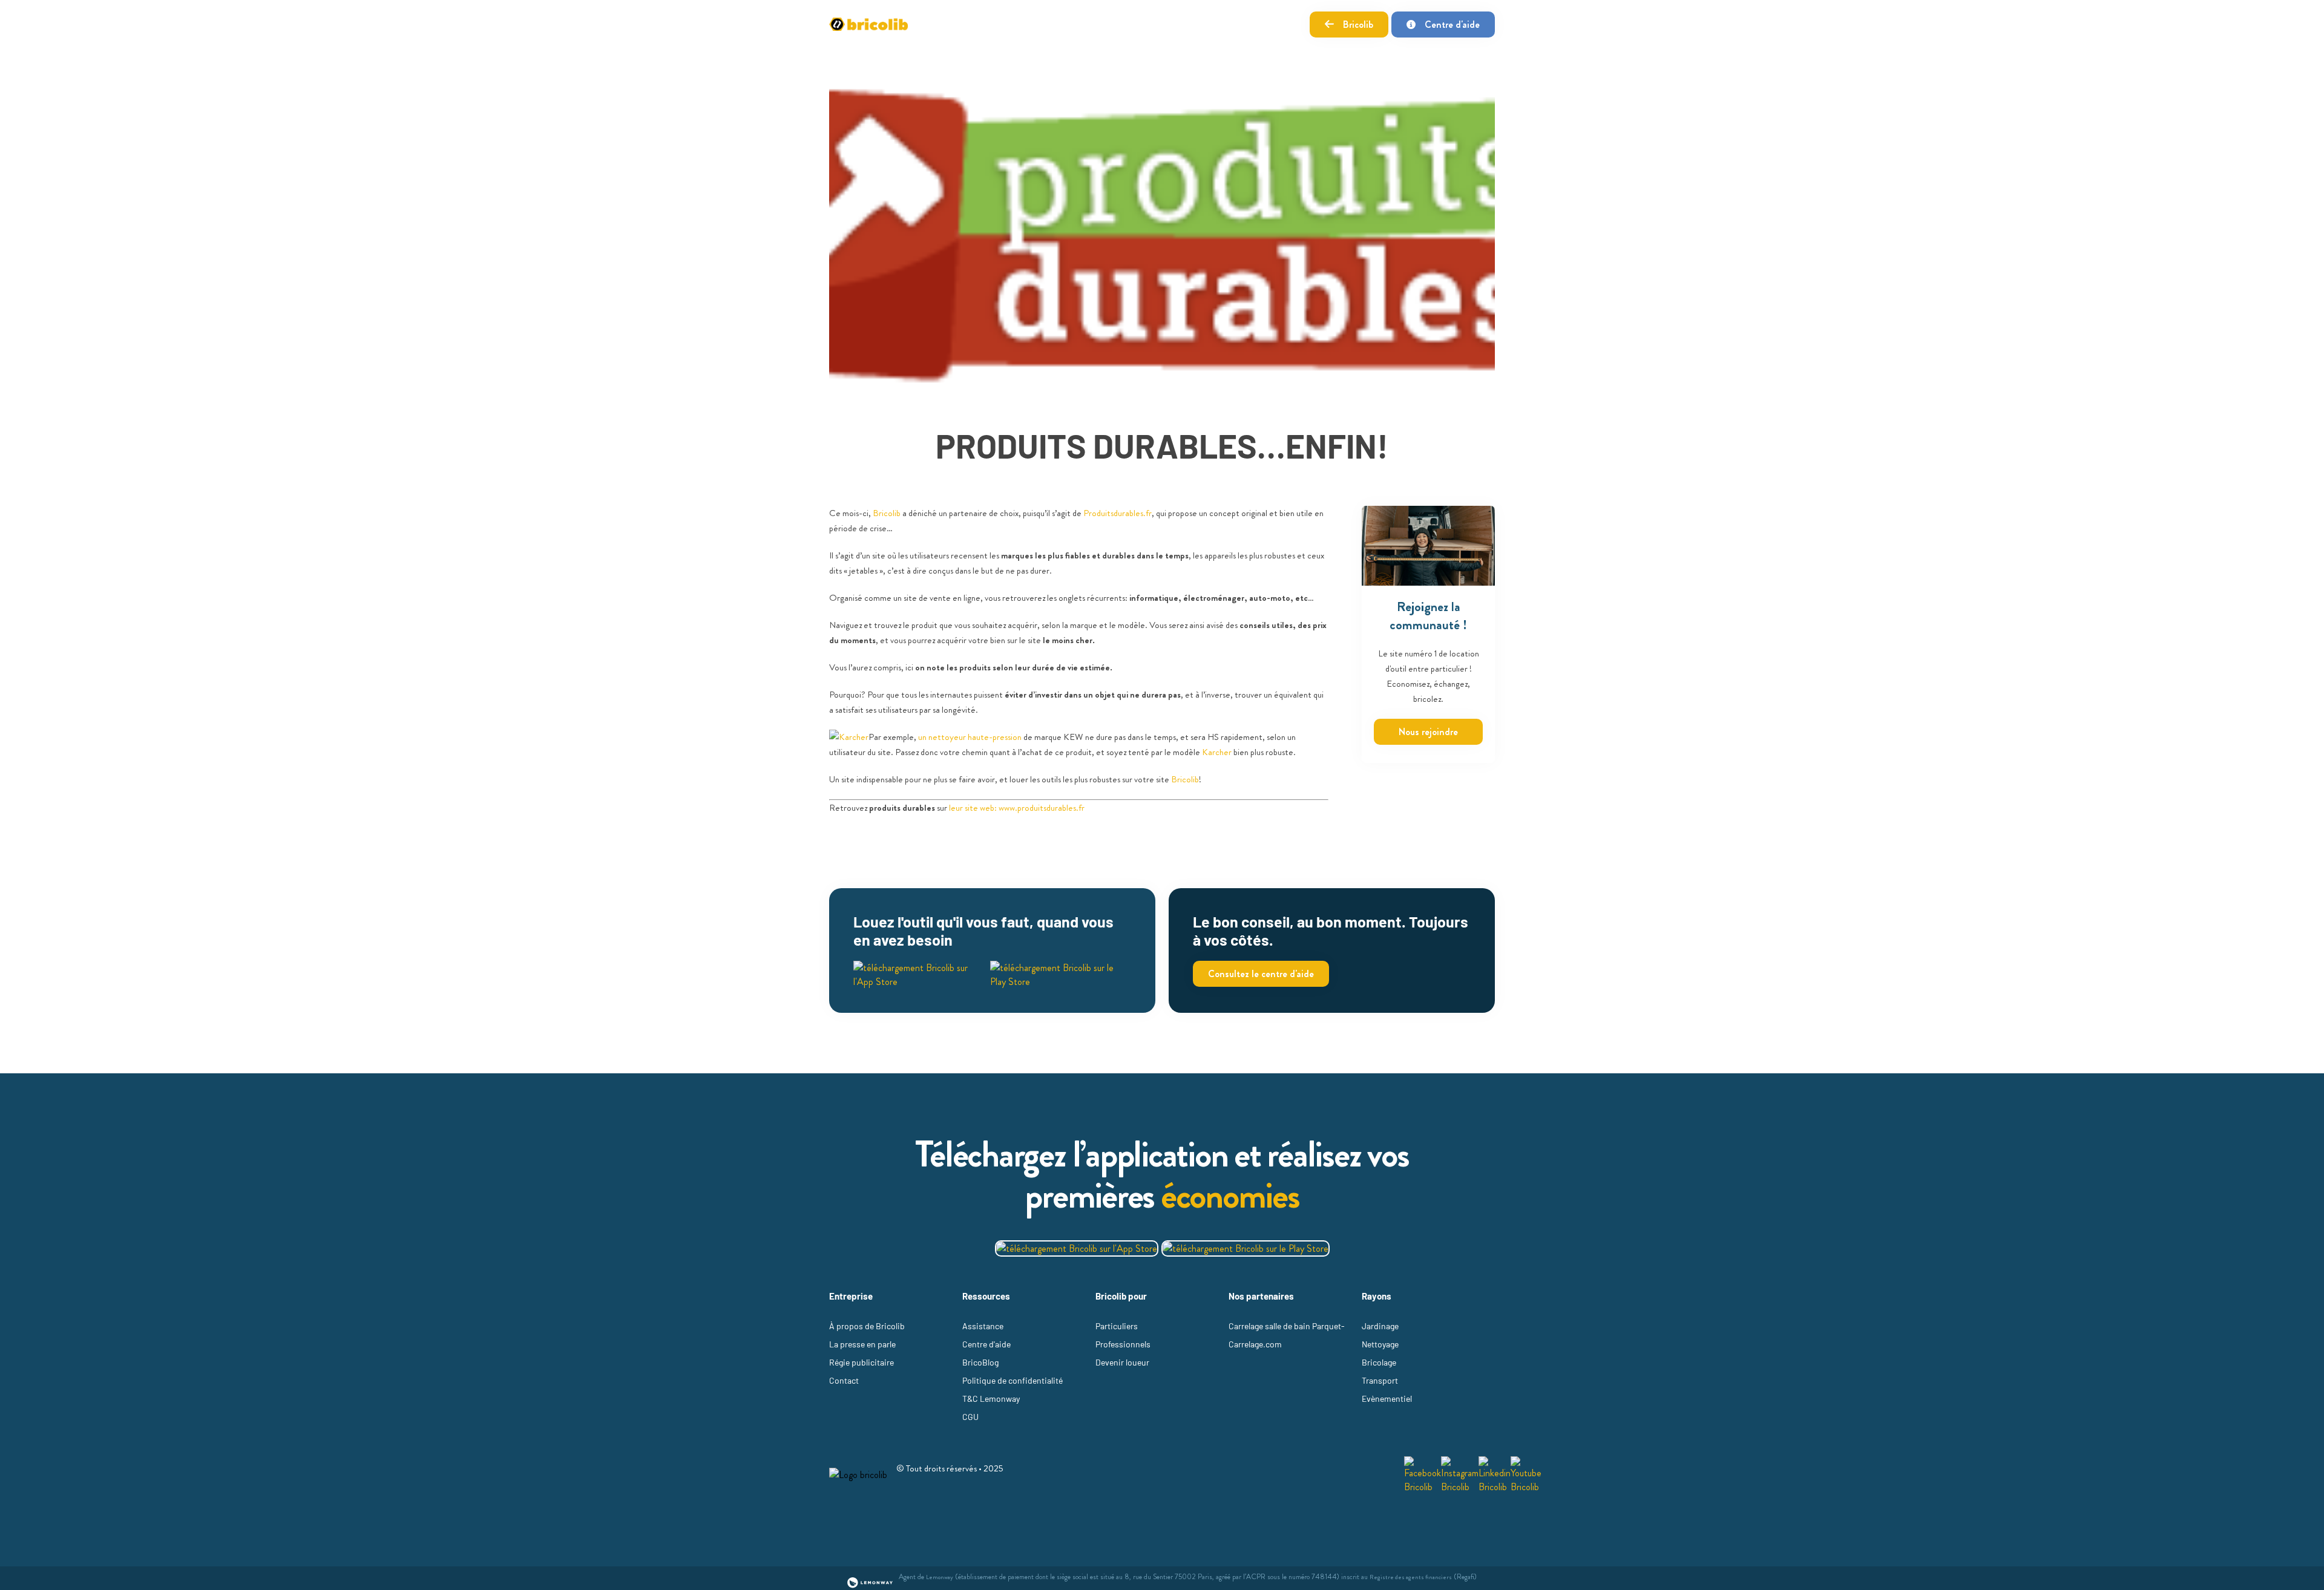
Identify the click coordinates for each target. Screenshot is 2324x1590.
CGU (970, 1417)
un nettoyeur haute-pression (970, 737)
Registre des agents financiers (1411, 1577)
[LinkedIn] (1495, 1475)
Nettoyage (1380, 1344)
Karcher (1217, 752)
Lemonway (940, 1577)
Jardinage (1380, 1326)
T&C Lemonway (991, 1399)
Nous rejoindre (1428, 732)
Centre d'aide (1452, 25)
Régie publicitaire (862, 1362)
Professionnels (1123, 1344)
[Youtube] (1526, 1475)
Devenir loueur (1122, 1362)
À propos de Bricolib (867, 1326)
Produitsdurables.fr (1118, 513)
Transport (1380, 1380)
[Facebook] (1423, 1475)
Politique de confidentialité (1013, 1380)
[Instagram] (1460, 1475)
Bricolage (1379, 1362)
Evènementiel (1387, 1399)
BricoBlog (980, 1362)
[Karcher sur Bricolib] (849, 737)
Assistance (983, 1326)
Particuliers (1117, 1326)
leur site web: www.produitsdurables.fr (1017, 808)
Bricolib (1358, 25)
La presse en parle (862, 1344)
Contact (844, 1380)
